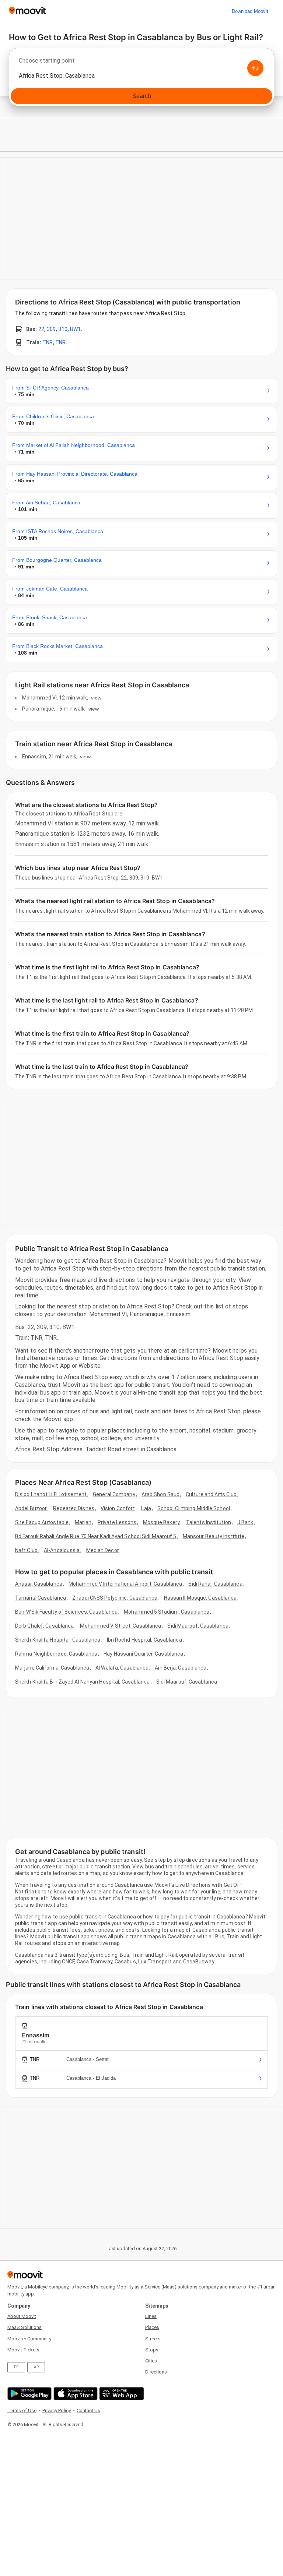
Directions (156, 2372)
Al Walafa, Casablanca (122, 1668)
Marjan (83, 1522)
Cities (151, 2361)
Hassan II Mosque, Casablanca (200, 1598)
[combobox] (141, 63)
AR (36, 2367)
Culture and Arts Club (211, 1494)
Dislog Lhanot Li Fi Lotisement (51, 1494)
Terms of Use (22, 2411)
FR (16, 2367)
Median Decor (103, 1550)
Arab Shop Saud (160, 1494)
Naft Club (26, 1550)
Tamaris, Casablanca (41, 1598)
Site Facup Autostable (42, 1522)
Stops (152, 2350)
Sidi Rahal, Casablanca (215, 1584)
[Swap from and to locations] (255, 68)
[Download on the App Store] (75, 2394)
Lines (151, 2316)
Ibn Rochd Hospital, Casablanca (144, 1640)
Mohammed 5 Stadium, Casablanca (167, 1612)
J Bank (245, 1522)
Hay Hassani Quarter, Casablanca (143, 1654)
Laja (146, 1508)
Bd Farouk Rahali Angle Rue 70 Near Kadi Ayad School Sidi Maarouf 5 (96, 1536)
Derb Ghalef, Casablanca (44, 1626)
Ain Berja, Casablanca (181, 1668)
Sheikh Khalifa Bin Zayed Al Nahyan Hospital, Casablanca (83, 1682)
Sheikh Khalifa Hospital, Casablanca (58, 1640)
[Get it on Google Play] (29, 2394)
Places (152, 2327)
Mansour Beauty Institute (214, 1536)
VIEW (96, 698)
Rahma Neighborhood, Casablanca (56, 1654)
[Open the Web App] (121, 2394)
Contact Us (88, 2411)
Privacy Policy (57, 2411)
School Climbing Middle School (194, 1508)
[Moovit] (27, 11)
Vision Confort (118, 1508)
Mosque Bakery (161, 1522)
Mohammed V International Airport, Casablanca (125, 1584)
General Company (114, 1494)
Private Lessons (117, 1522)
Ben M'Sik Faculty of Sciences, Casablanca (66, 1612)
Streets (153, 2339)
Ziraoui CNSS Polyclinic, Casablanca (115, 1598)
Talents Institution (209, 1522)
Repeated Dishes (74, 1508)
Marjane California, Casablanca (52, 1668)
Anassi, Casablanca (39, 1584)
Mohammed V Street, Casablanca (120, 1626)
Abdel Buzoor (31, 1508)
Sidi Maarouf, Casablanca (198, 1626)
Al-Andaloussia (62, 1550)
